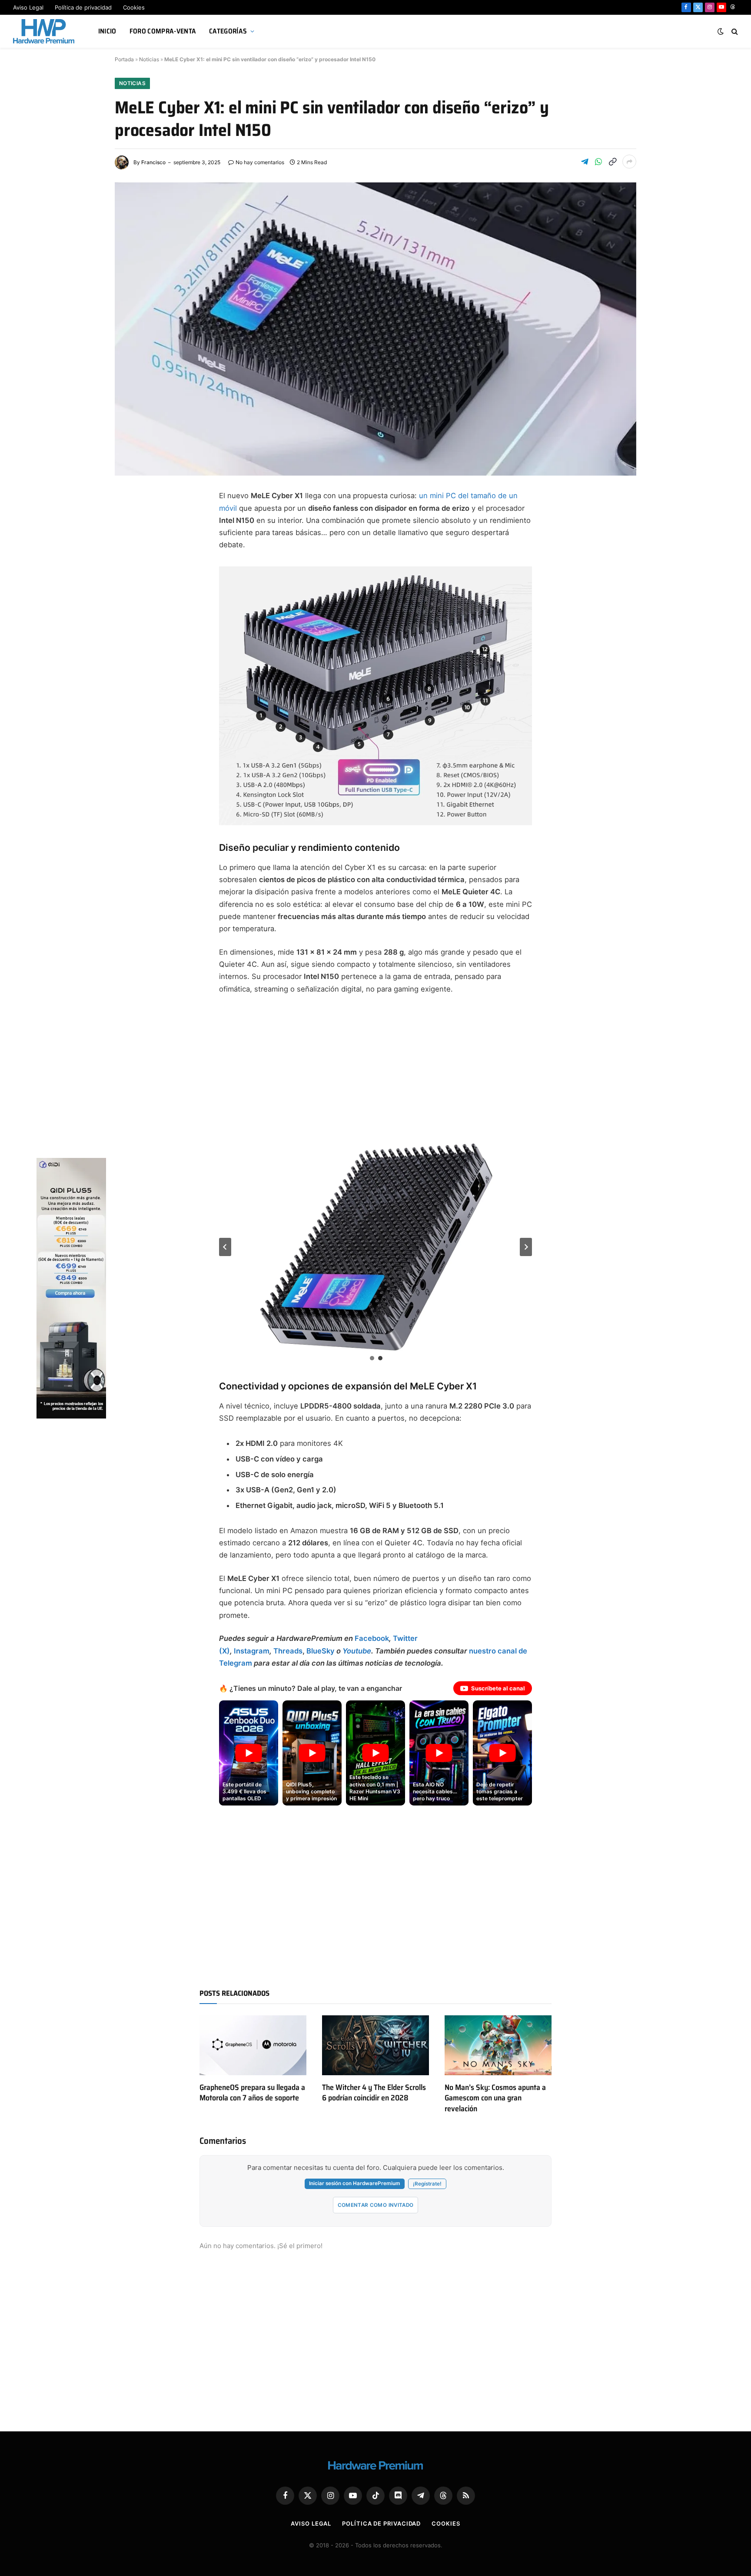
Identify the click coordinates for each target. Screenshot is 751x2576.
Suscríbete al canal (498, 1688)
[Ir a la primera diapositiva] (526, 1247)
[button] (376, 1247)
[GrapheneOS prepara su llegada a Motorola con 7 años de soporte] (253, 2045)
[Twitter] (130, 539)
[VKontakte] (130, 665)
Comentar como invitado (376, 2205)
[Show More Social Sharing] (629, 162)
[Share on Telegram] (585, 162)
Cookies (134, 7)
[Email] (130, 602)
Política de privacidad (83, 7)
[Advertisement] (375, 1067)
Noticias (149, 59)
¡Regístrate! (427, 2184)
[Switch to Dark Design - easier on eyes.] (721, 31)
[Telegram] (130, 560)
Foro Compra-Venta (163, 31)
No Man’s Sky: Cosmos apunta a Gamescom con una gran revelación (495, 2098)
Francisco (153, 162)
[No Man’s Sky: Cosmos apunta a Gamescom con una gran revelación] (498, 2045)
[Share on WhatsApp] (598, 162)
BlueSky (321, 1651)
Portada (124, 59)
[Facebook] (130, 519)
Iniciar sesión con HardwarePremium (355, 2183)
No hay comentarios (260, 162)
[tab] (372, 1358)
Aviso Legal (28, 7)
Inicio (107, 31)
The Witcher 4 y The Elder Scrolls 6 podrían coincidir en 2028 (374, 2093)
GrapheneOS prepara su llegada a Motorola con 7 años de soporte (252, 2093)
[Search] (734, 31)
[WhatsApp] (130, 623)
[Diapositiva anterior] (225, 1247)
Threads (288, 1651)
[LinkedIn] (130, 581)
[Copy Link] (612, 162)
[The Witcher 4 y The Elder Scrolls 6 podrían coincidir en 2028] (375, 2045)
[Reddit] (130, 644)
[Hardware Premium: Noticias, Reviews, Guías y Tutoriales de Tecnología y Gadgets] (45, 31)
